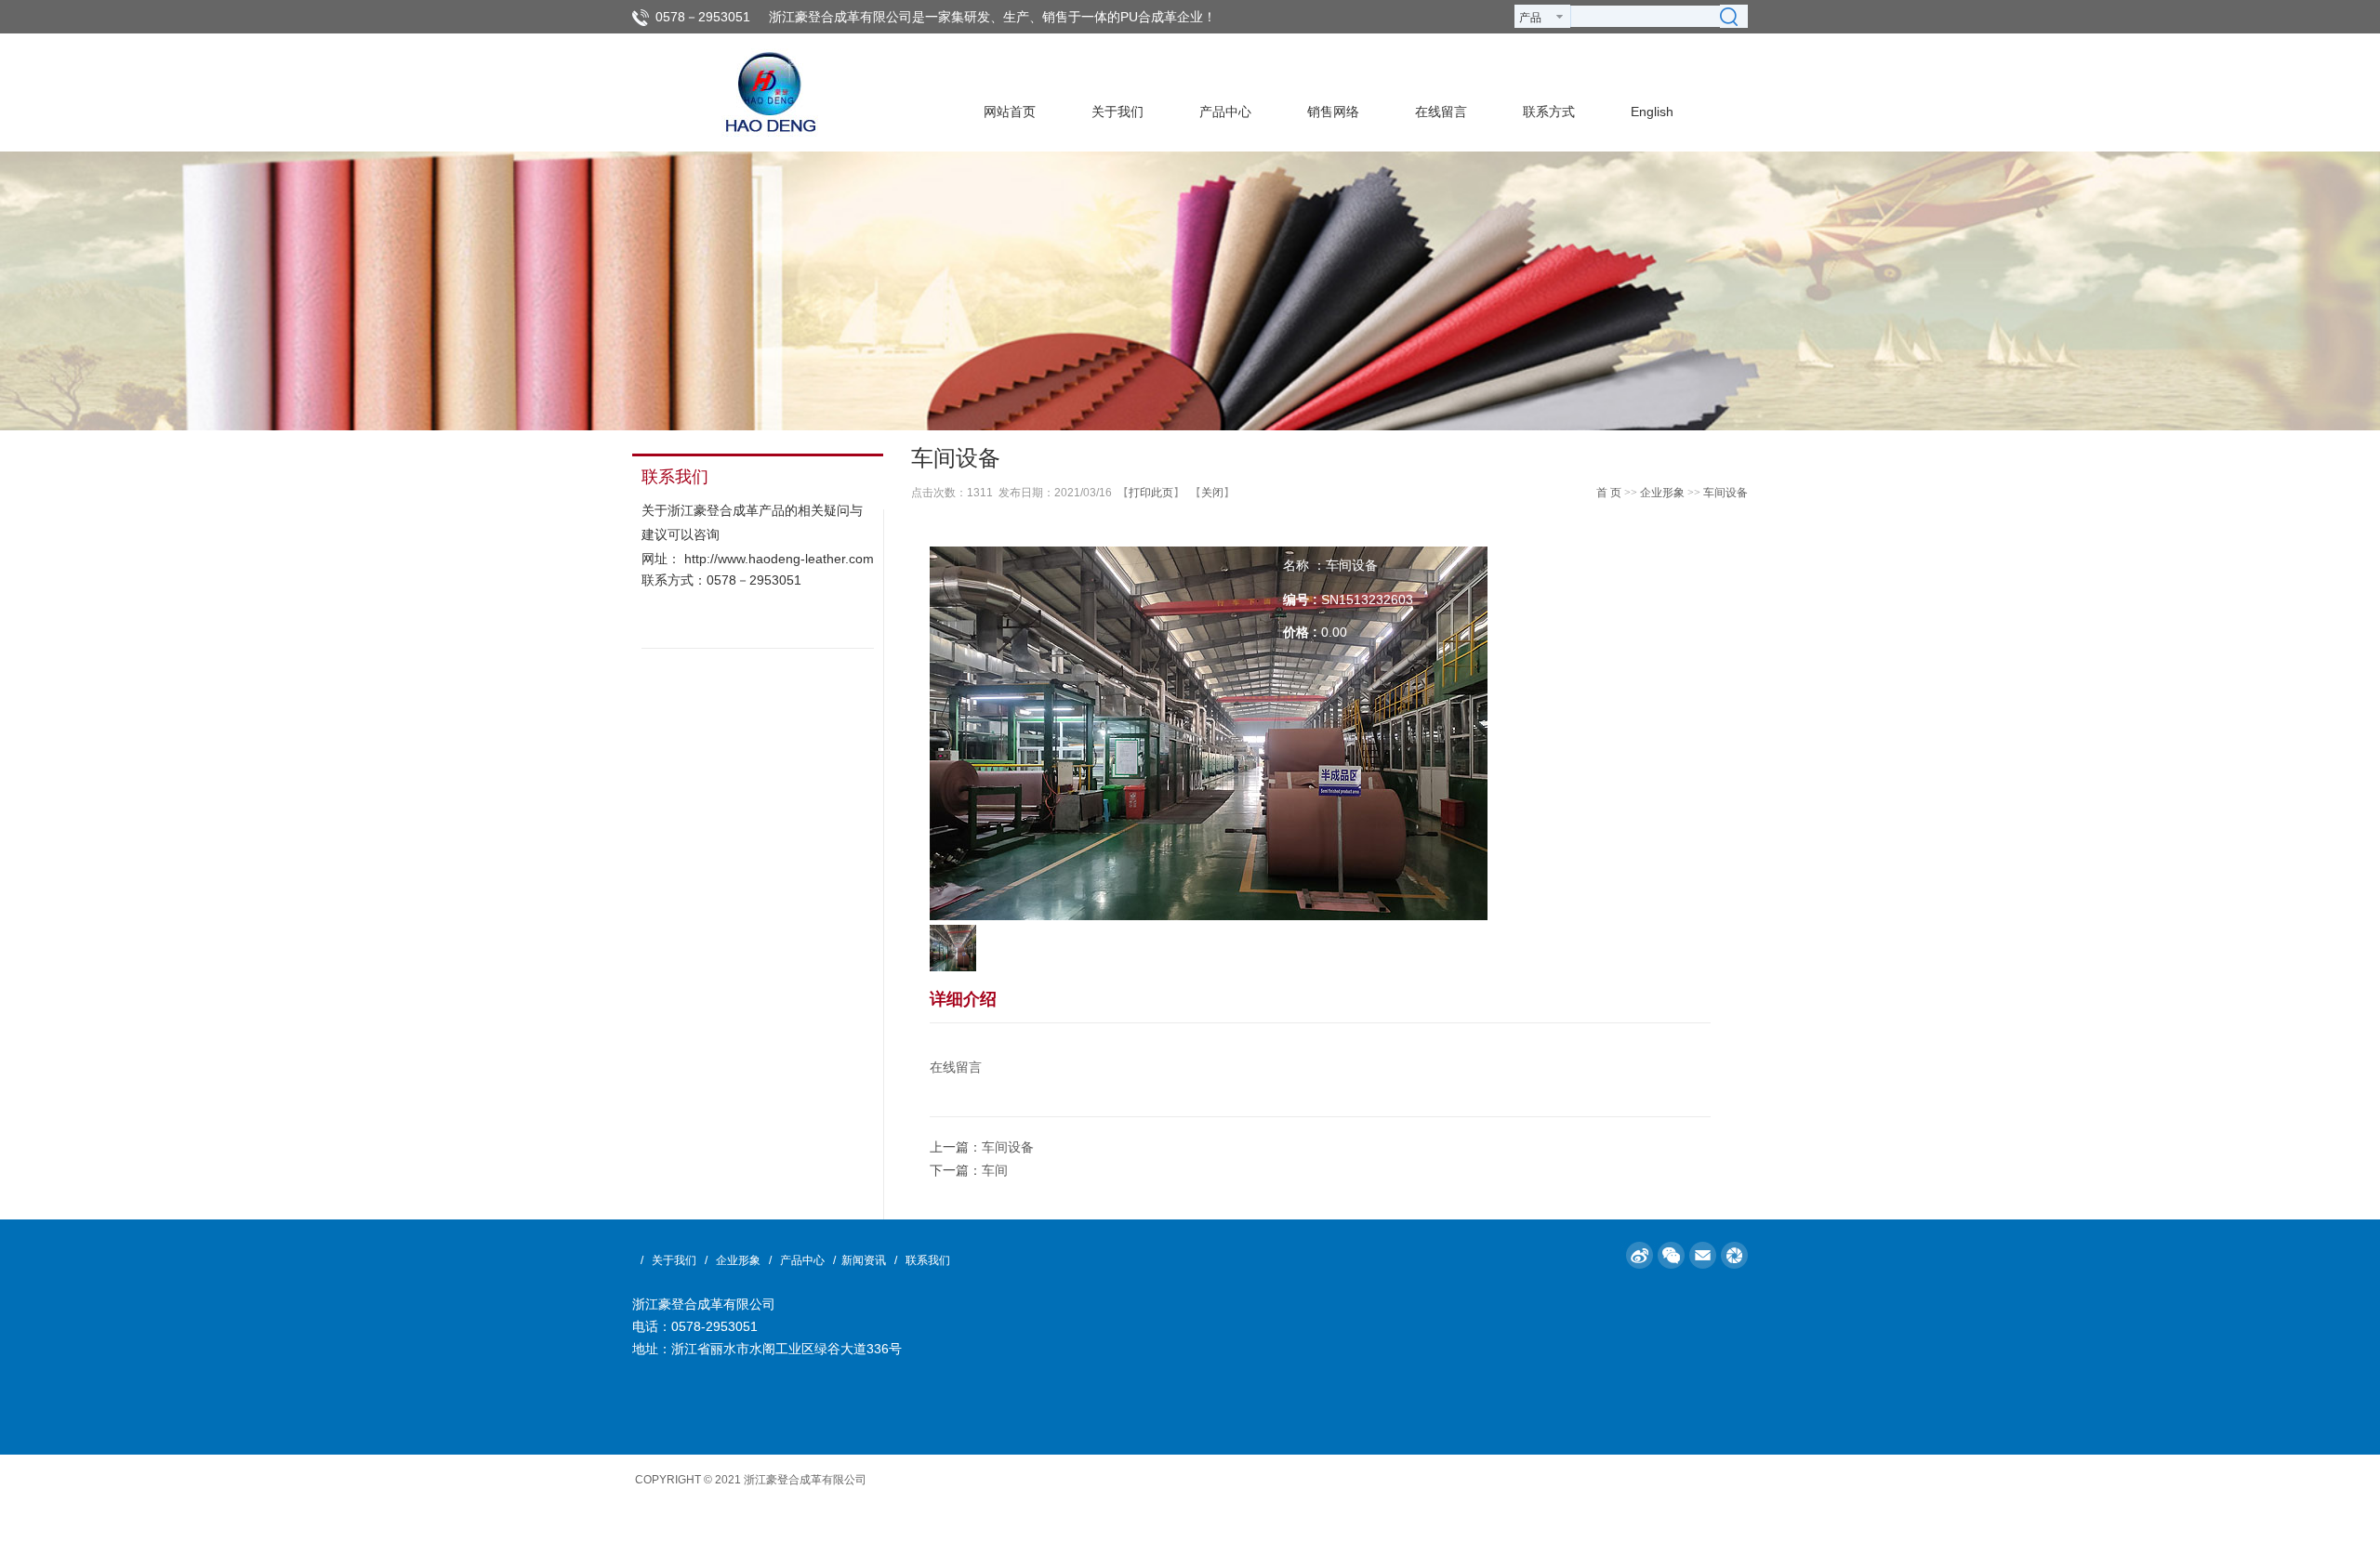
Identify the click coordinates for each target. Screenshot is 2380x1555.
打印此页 (1151, 493)
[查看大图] (1209, 732)
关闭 (1212, 493)
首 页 (1609, 493)
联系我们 (928, 1260)
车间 (995, 1170)
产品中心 (802, 1260)
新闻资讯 (864, 1260)
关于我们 (674, 1260)
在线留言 (956, 1067)
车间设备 (1725, 493)
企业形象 (1662, 493)
